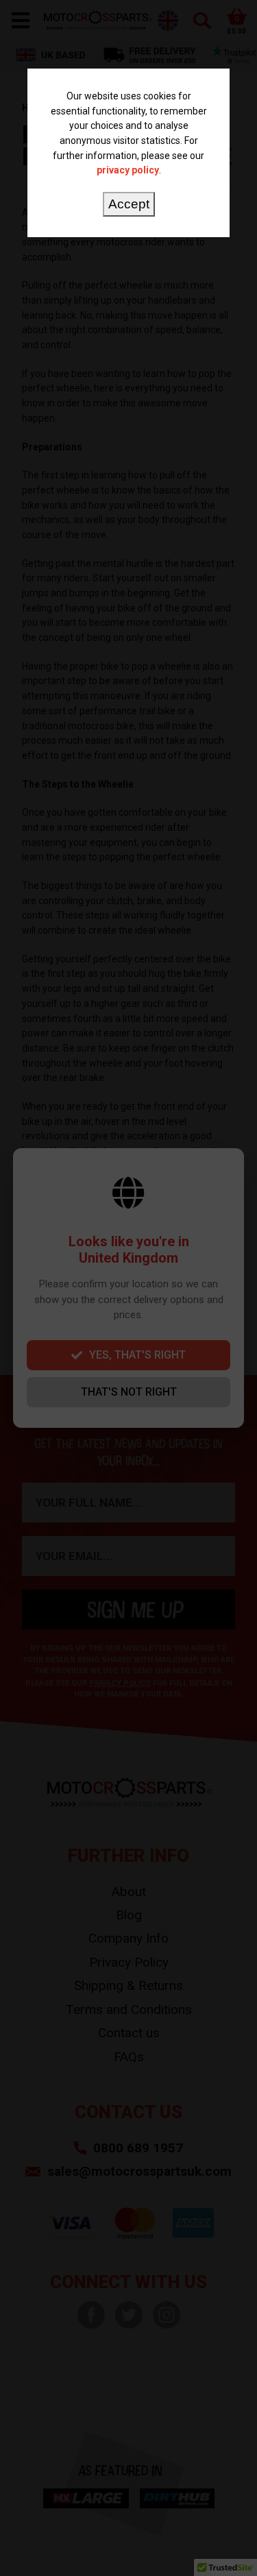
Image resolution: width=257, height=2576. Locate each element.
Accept (129, 204)
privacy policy (128, 170)
